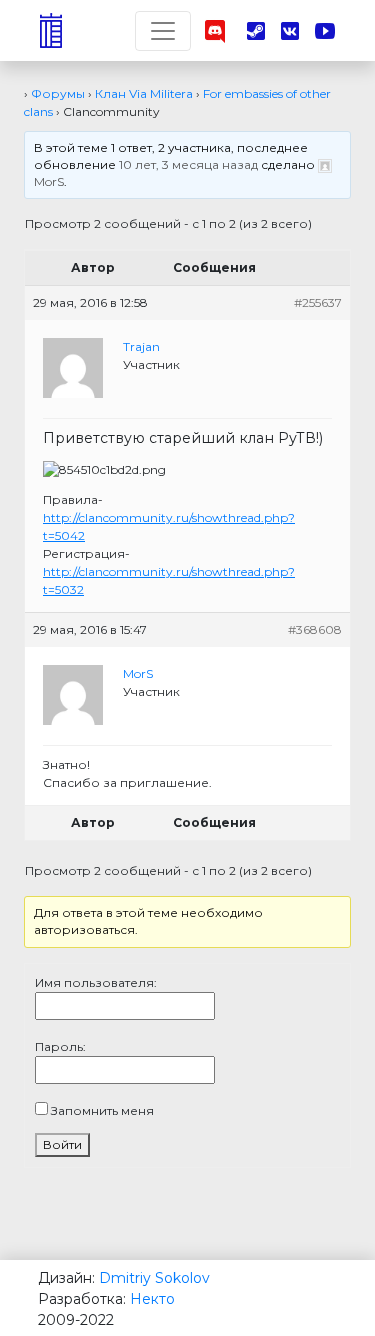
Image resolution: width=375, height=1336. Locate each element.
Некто (152, 1299)
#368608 (315, 629)
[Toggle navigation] (163, 31)
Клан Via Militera (144, 93)
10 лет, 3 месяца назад (188, 164)
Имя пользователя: (96, 982)
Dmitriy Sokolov (154, 1278)
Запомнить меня (102, 1110)
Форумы (58, 93)
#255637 (318, 302)
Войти (62, 1144)
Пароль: (60, 1046)
